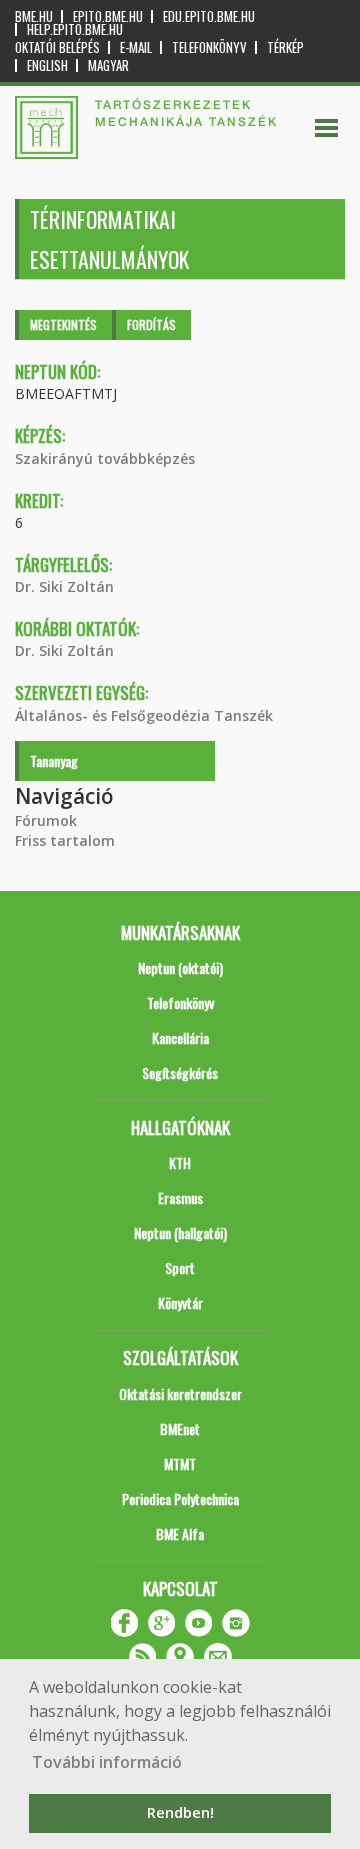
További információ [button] (107, 1762)
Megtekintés (63, 324)
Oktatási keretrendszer (180, 1393)
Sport (180, 1267)
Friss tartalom (65, 840)
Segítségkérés (180, 1072)
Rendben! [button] (180, 1812)
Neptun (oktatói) (180, 967)
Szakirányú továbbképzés (105, 458)
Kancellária (180, 1037)
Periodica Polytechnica (180, 1498)
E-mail (136, 47)
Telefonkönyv (209, 47)
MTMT (180, 1463)
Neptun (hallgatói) (180, 1232)
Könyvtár (180, 1302)
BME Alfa (180, 1533)
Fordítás (151, 324)
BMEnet (180, 1428)
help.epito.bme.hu (75, 29)
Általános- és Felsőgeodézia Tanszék (144, 715)
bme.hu (34, 16)
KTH (180, 1162)
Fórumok (46, 820)
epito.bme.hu (108, 16)
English (47, 65)
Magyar (108, 65)
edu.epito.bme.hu (209, 16)
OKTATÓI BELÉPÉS (57, 47)
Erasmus (180, 1197)
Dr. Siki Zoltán (64, 586)
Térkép (285, 47)
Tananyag (54, 760)
